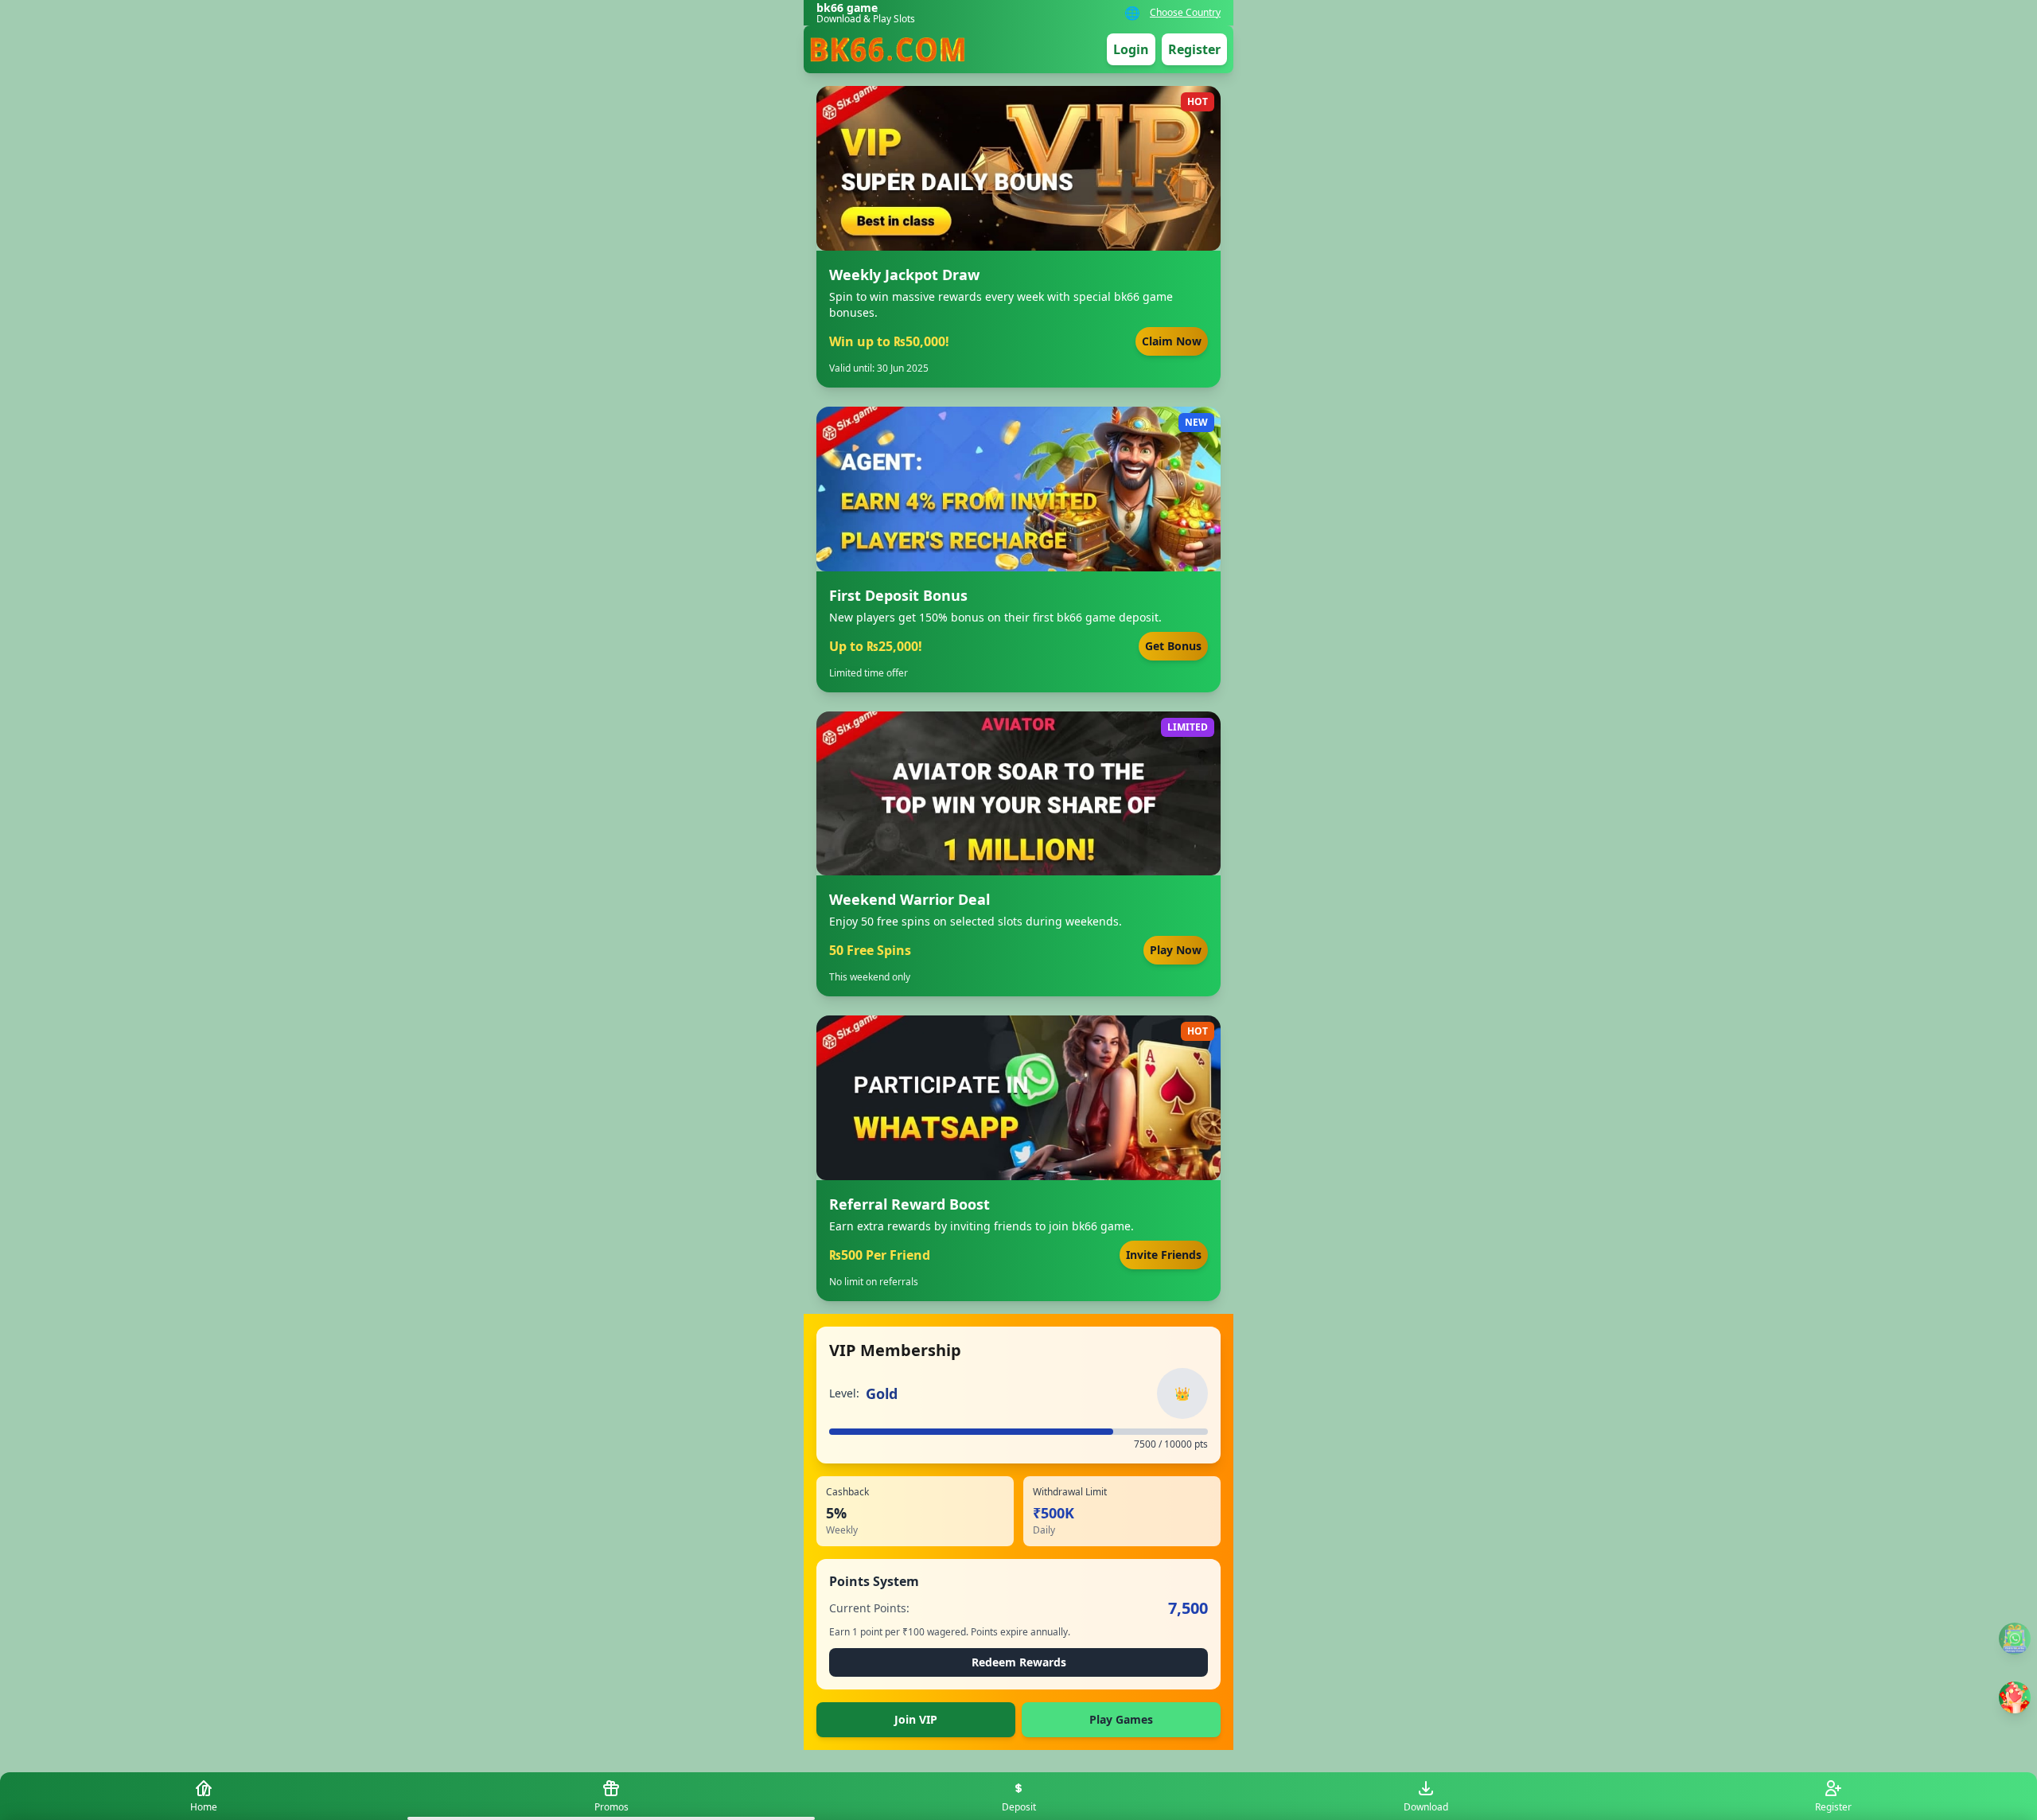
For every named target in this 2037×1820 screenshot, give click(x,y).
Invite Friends (1164, 1255)
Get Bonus (1173, 646)
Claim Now (1172, 341)
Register (1194, 49)
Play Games (1121, 1719)
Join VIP (916, 1719)
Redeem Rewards (1019, 1662)
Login (1131, 49)
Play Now (1176, 950)
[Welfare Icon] (2015, 1639)
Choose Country (1185, 13)
